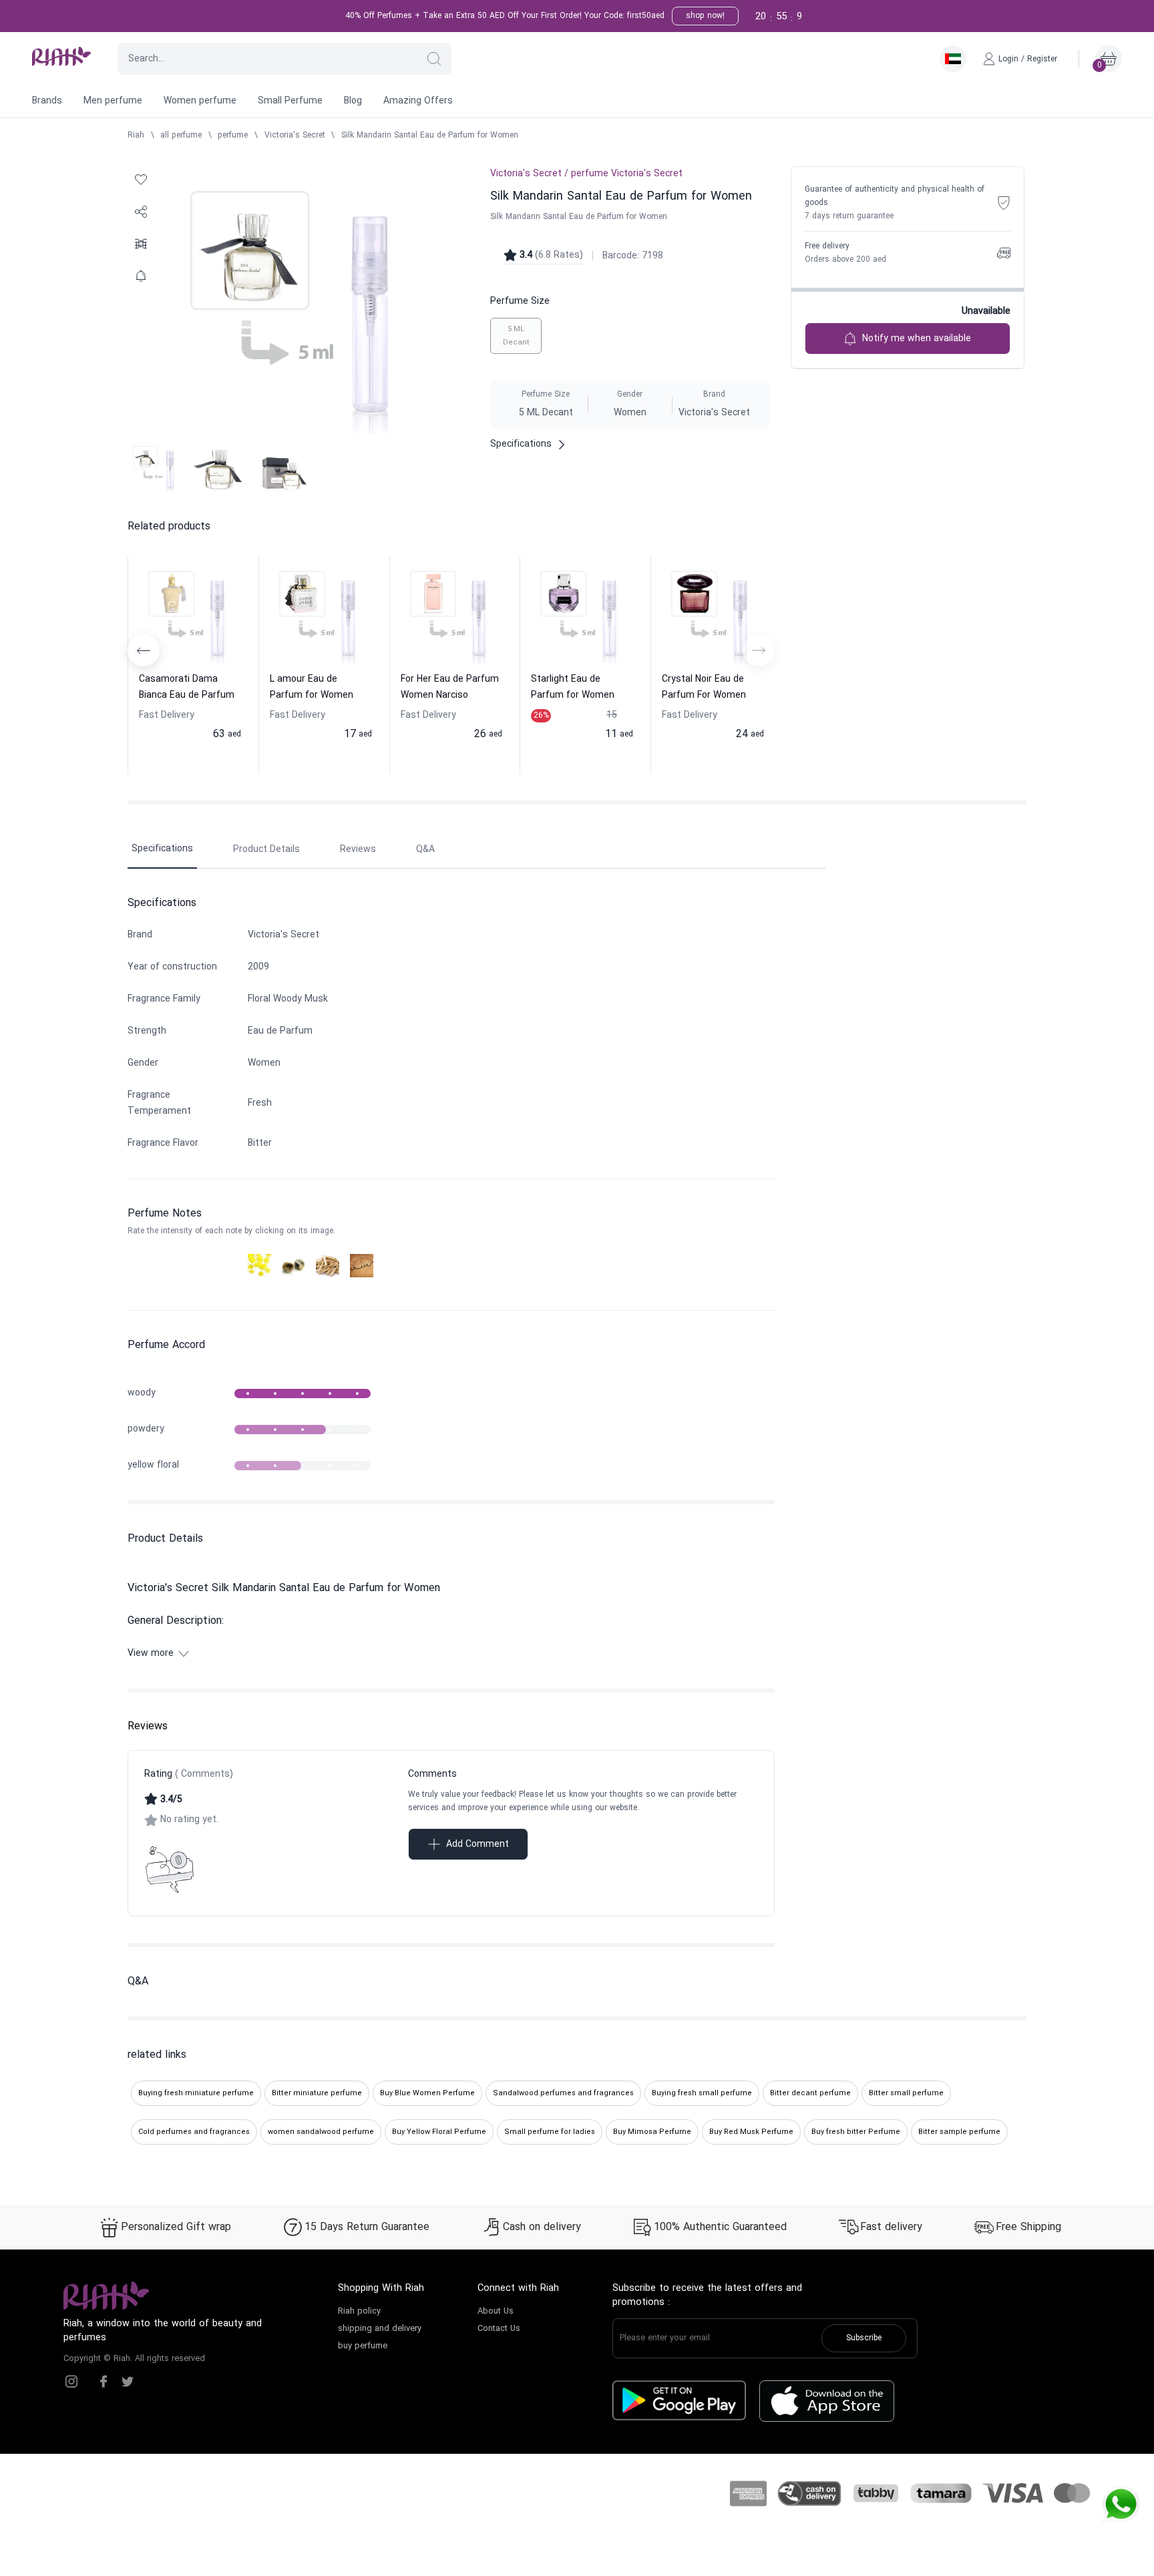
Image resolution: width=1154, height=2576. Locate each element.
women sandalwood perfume (321, 2132)
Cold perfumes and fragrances (194, 2132)
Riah (136, 136)
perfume (233, 136)
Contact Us (499, 2329)
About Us (496, 2312)
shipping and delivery (380, 2329)
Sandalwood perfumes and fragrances (563, 2093)
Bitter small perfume (906, 2093)
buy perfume (363, 2346)
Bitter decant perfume (810, 2093)
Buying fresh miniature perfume (196, 2093)
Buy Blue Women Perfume (427, 2093)
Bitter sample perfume (959, 2132)
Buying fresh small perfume (702, 2093)
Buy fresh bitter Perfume (856, 2132)
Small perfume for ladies (550, 2132)
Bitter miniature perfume (317, 2093)
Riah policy (359, 2312)
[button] (434, 59)
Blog (353, 101)
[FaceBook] (104, 2382)
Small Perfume (290, 101)
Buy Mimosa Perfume (652, 2132)
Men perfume (113, 101)
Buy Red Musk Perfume (751, 2132)
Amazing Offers (418, 101)
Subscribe (864, 2338)
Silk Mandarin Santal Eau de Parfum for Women (430, 136)
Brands (47, 101)
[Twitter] (128, 2382)
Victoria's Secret (295, 136)
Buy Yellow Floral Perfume (439, 2132)
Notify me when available (917, 339)
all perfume (181, 136)
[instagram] (71, 2382)
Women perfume (200, 101)
